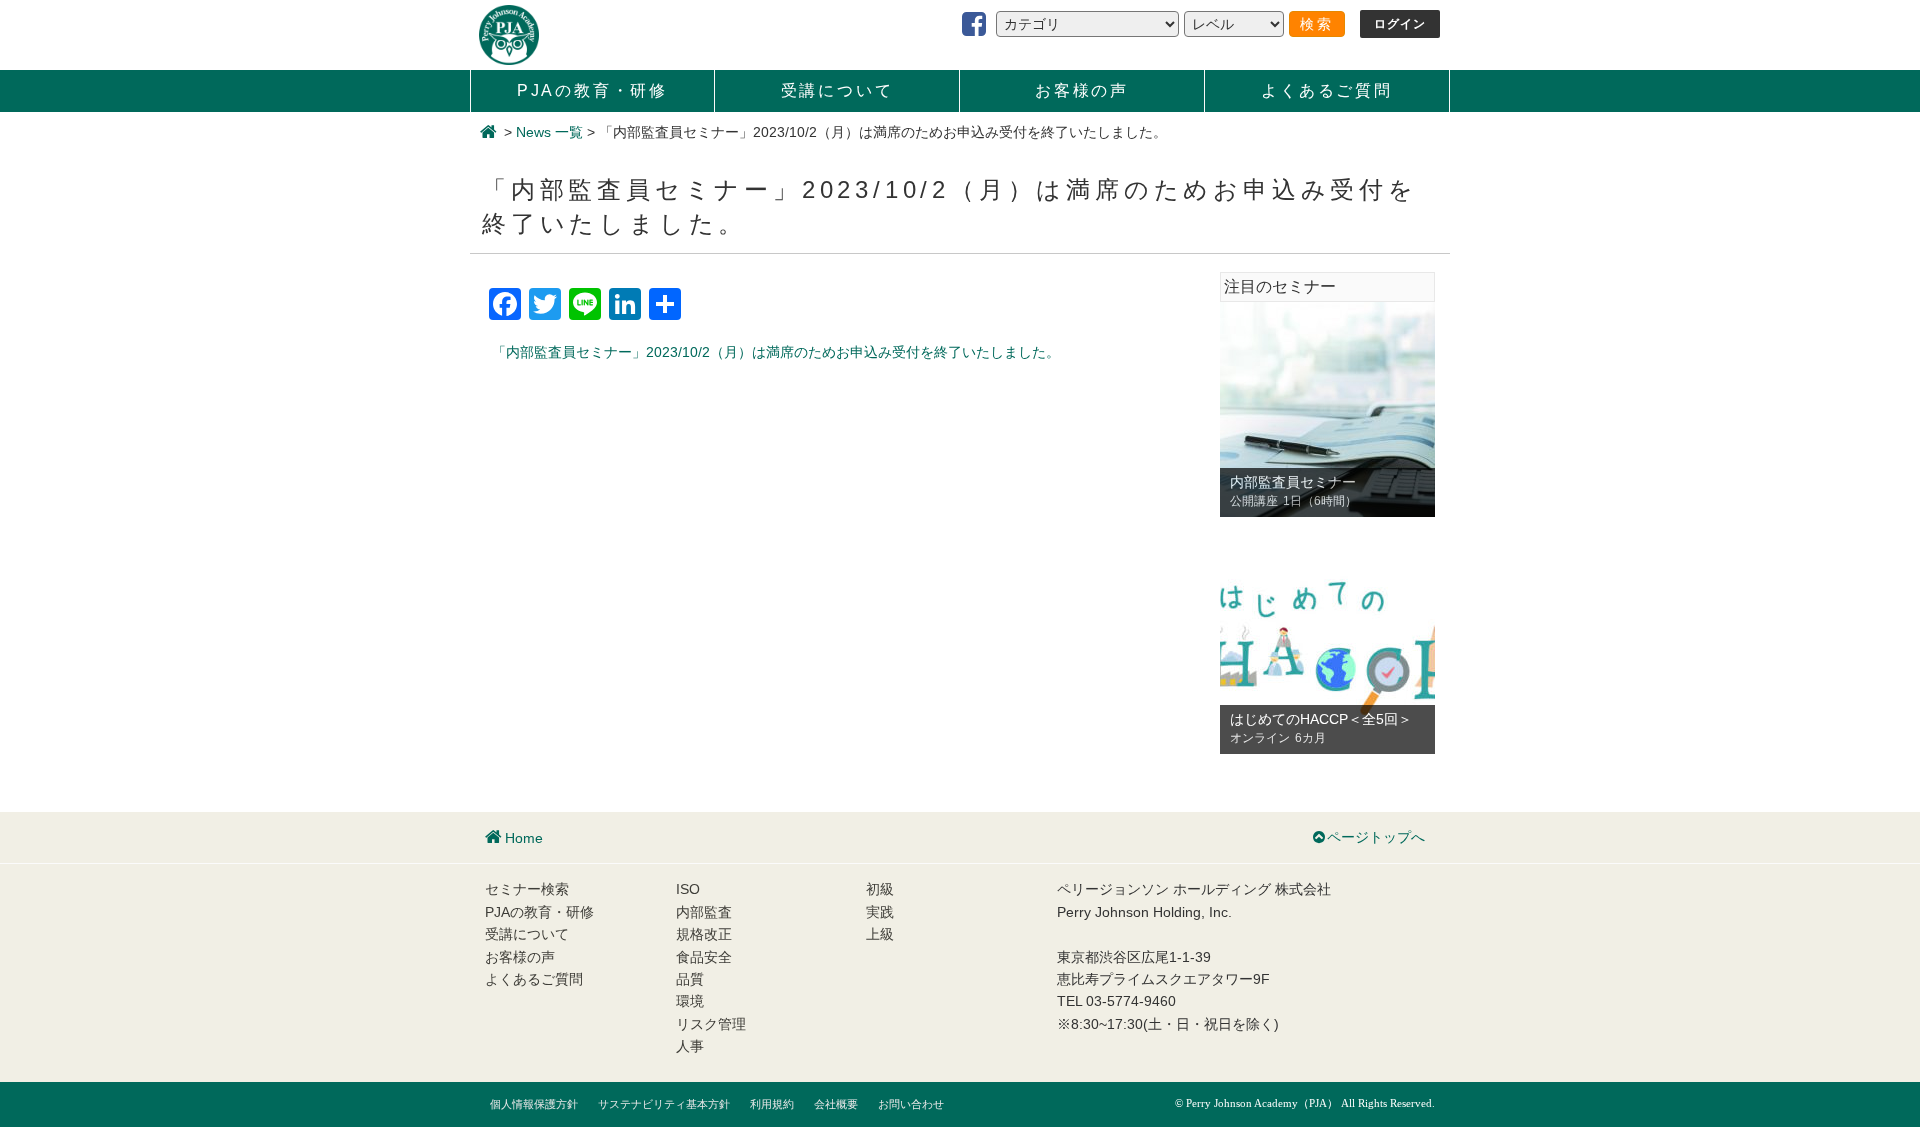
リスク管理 (711, 1024)
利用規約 (772, 1104)
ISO (688, 889)
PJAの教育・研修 (592, 90)
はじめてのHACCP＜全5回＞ (1321, 719)
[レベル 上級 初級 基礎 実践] (1234, 24)
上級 (880, 934)
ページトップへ (1376, 837)
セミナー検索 (527, 889)
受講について (837, 90)
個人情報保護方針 (534, 1104)
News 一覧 (549, 132)
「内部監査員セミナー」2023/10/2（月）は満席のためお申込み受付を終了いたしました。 (776, 352)
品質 (690, 979)
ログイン (1400, 24)
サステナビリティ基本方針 (664, 1104)
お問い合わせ (911, 1104)
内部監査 (704, 912)
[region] (1327, 409)
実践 (880, 912)
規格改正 (704, 934)
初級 (880, 889)
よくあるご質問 (1327, 90)
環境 (690, 1001)
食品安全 (704, 957)
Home (524, 838)
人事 (690, 1046)
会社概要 (836, 1104)
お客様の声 (1082, 90)
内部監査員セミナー (1293, 482)
